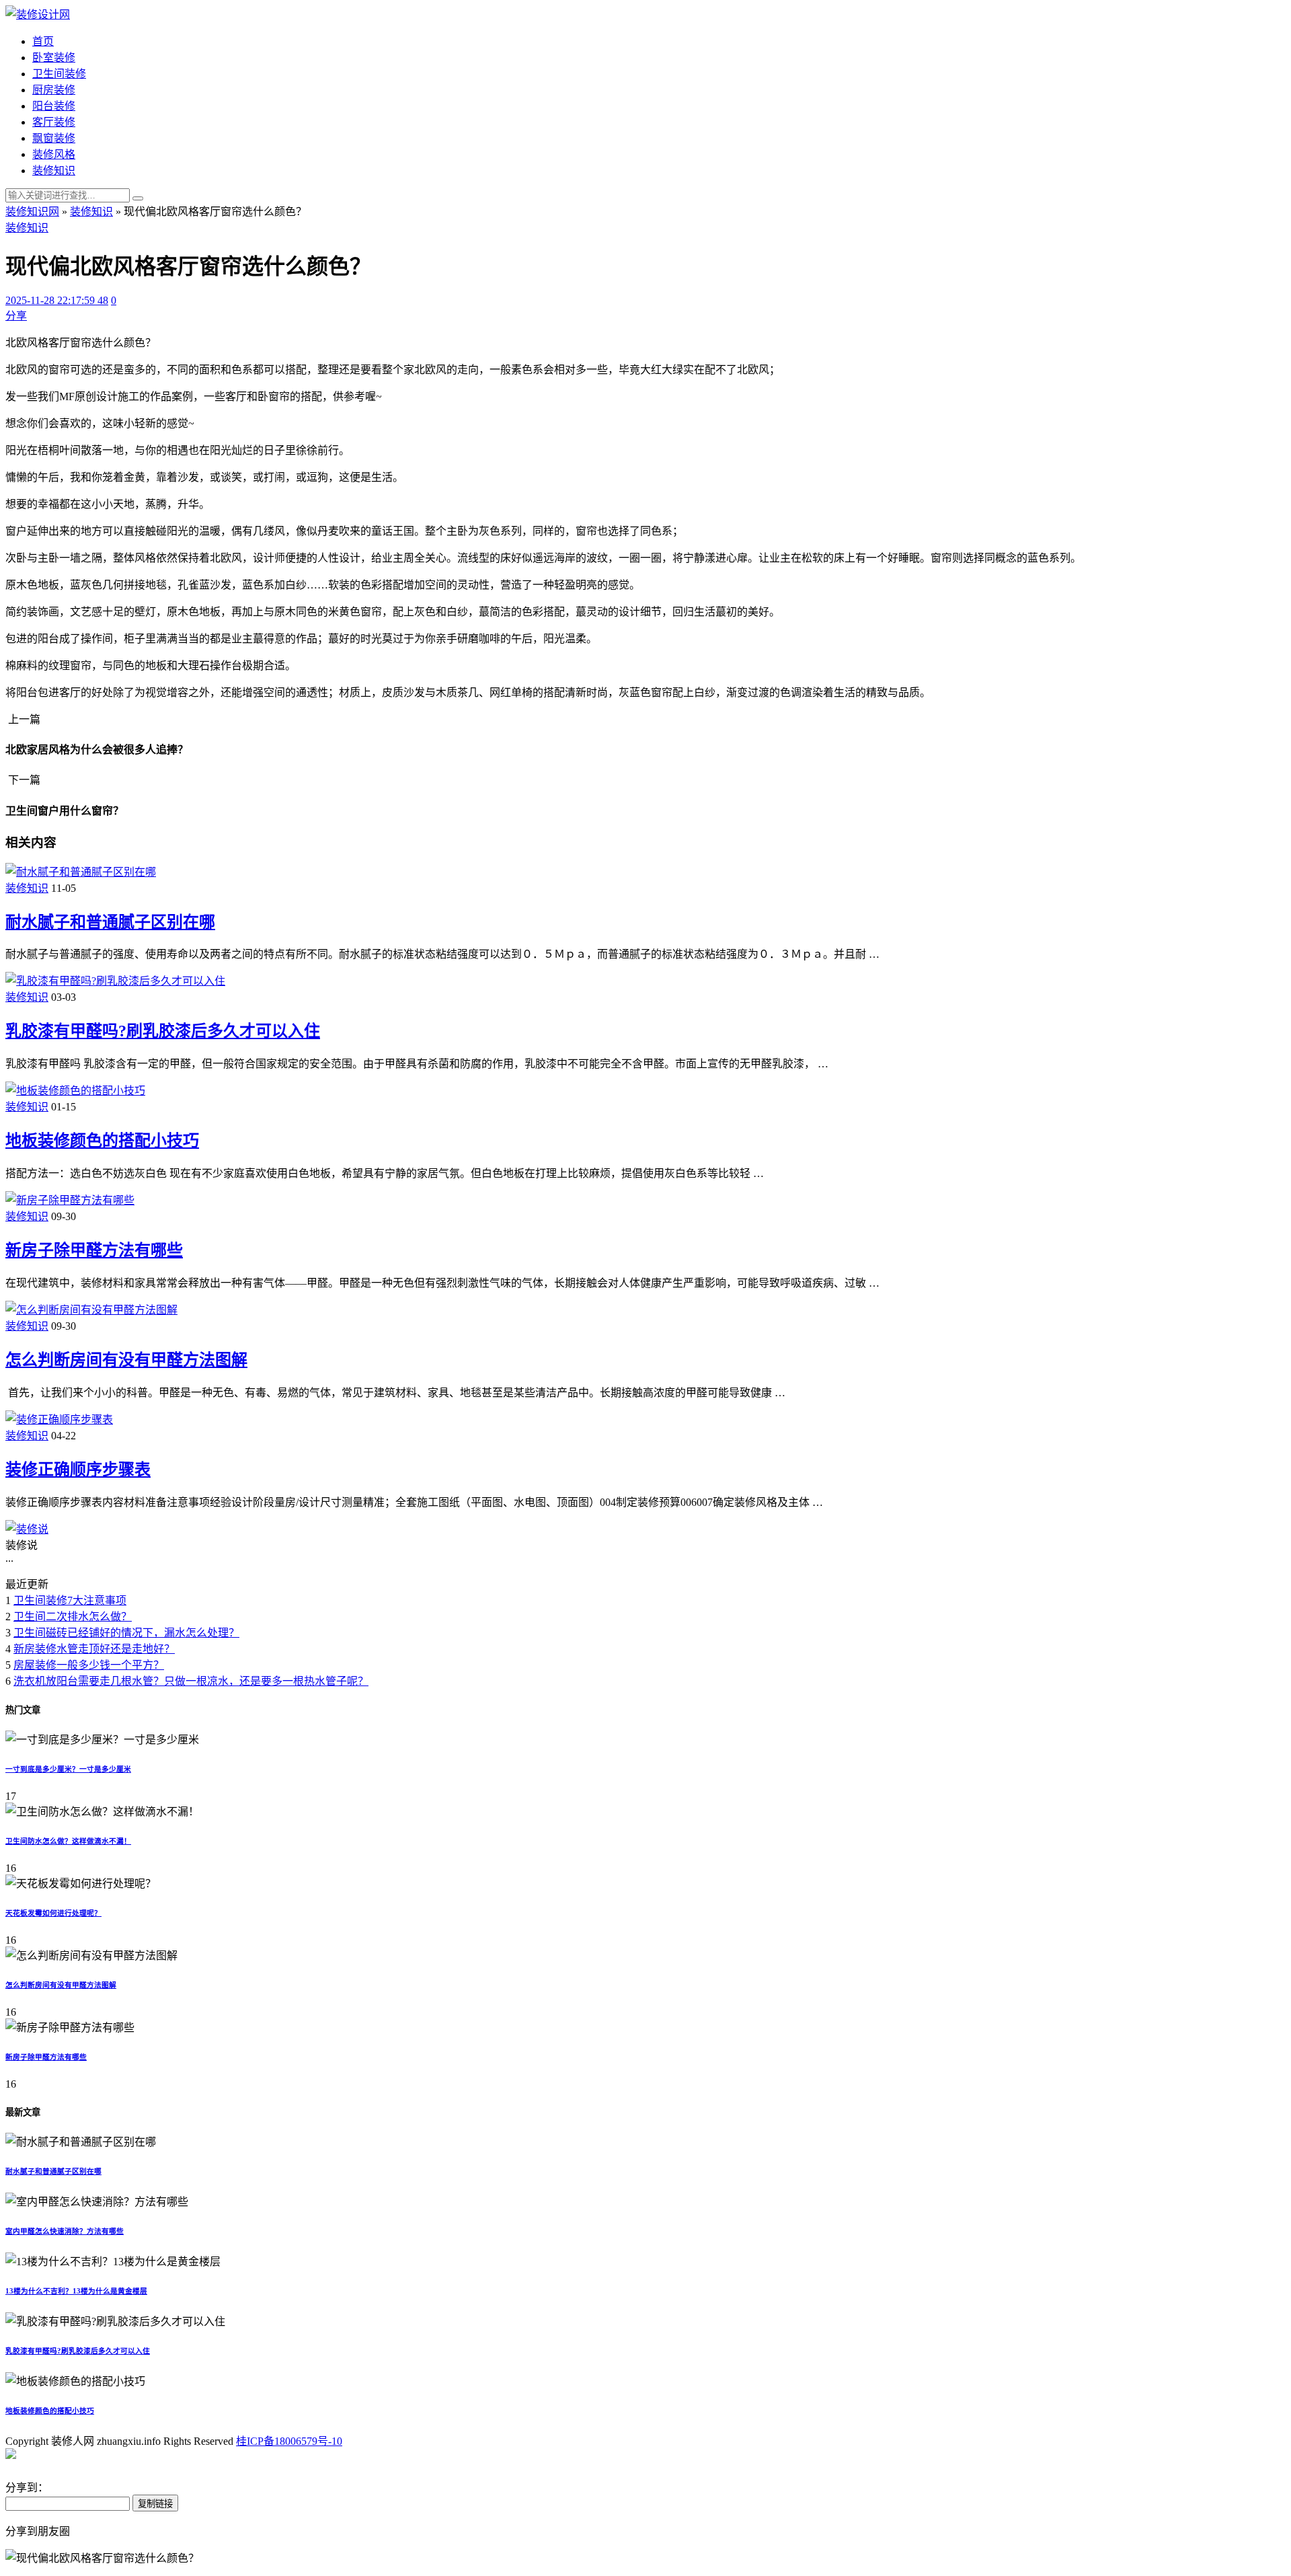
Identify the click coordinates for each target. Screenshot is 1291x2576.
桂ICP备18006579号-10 (289, 2441)
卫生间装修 (59, 74)
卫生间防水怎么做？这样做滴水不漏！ (68, 1841)
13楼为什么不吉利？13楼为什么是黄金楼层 (76, 2291)
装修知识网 (32, 212)
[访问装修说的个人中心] (27, 1529)
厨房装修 (54, 90)
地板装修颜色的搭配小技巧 (102, 1141)
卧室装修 (54, 58)
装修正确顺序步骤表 (78, 1470)
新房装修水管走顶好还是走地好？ (94, 1649)
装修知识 (54, 171)
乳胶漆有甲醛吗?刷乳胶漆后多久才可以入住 (163, 1031)
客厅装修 (54, 122)
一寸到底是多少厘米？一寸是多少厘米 (68, 1769)
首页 (43, 41)
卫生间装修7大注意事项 (70, 1600)
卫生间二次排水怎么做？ (73, 1617)
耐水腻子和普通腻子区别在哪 (110, 922)
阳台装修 (54, 106)
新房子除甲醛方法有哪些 (94, 1250)
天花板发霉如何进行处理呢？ (53, 1913)
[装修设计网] (38, 14)
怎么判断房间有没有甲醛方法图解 (126, 1360)
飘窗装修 (54, 138)
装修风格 (54, 154)
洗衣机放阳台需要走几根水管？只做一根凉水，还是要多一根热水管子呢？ (191, 1681)
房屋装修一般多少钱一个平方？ (89, 1665)
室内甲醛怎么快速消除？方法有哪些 (65, 2231)
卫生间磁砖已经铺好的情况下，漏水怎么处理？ (126, 1633)
